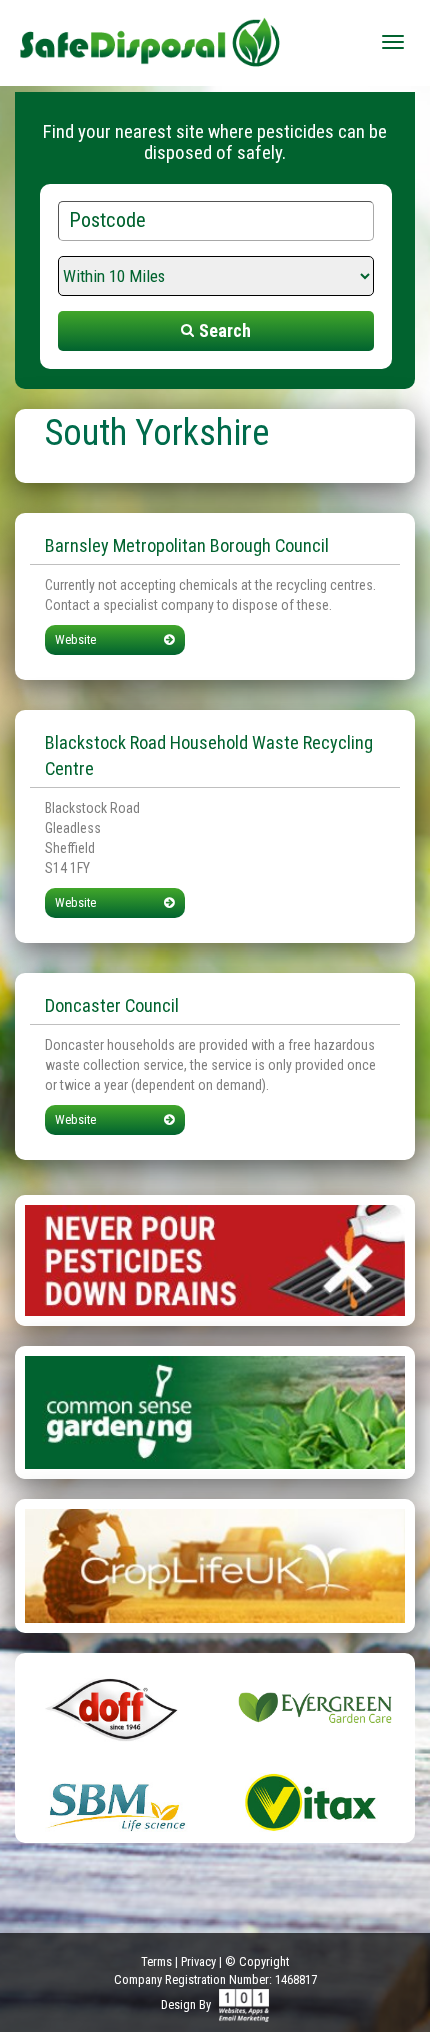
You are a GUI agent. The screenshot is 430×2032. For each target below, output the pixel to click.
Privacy (198, 1961)
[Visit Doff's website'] (115, 1707)
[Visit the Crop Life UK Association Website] (215, 1565)
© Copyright (257, 1961)
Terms (156, 1961)
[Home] (150, 35)
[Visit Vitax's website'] (315, 1802)
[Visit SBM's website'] (115, 1802)
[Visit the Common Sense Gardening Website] (215, 1411)
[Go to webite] (215, 1259)
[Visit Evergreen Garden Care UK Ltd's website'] (315, 1707)
